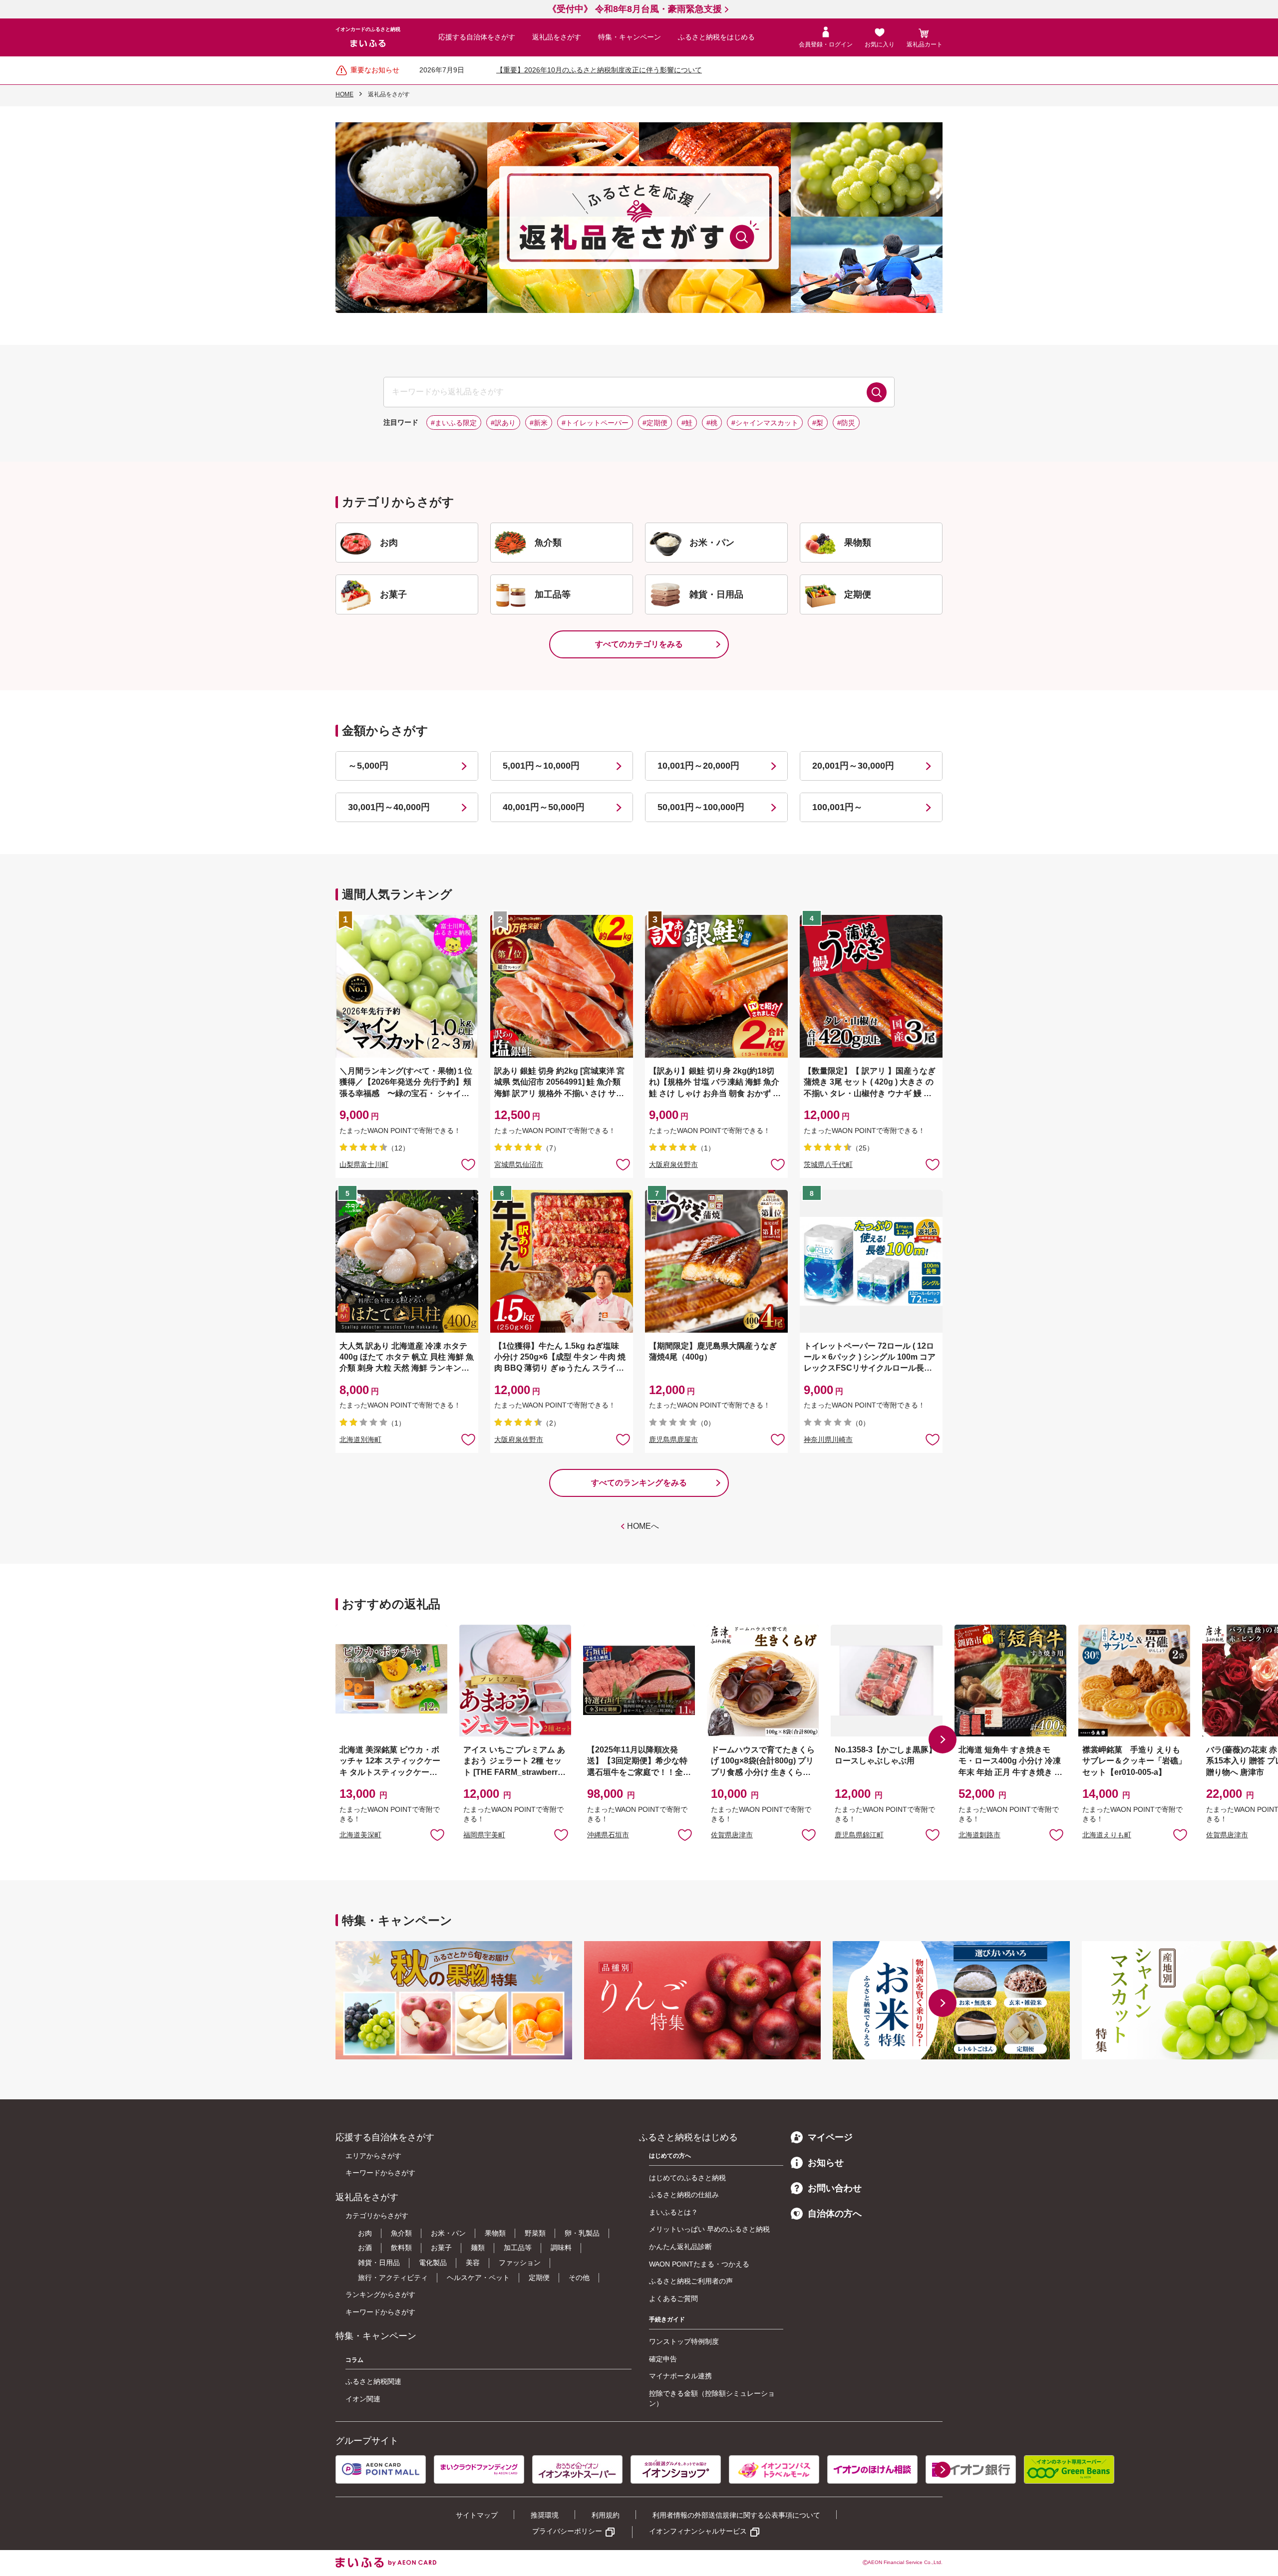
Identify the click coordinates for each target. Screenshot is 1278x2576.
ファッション (520, 2263)
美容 (473, 2263)
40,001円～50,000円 (544, 807)
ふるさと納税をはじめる (716, 37)
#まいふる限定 (454, 423)
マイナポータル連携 (680, 2376)
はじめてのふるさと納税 (687, 2178)
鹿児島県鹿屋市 (673, 1439)
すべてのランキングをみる (639, 1483)
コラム (354, 2360)
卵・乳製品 (582, 2233)
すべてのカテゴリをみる (639, 644)
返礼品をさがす (557, 37)
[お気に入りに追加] (468, 1164)
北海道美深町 (360, 1835)
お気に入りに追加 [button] (468, 1164)
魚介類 (401, 2233)
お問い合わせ (835, 2188)
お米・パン (448, 2233)
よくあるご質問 (673, 2298)
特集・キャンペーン (630, 37)
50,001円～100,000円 (701, 807)
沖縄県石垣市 (608, 1835)
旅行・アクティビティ (393, 2278)
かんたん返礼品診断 (680, 2247)
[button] (943, 1739)
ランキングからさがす (380, 2294)
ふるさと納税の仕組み (684, 2195)
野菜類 (535, 2233)
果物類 (495, 2233)
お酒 (365, 2248)
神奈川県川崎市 (828, 1439)
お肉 (365, 2233)
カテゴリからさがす (377, 2216)
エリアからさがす (373, 2156)
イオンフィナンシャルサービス (698, 2531)
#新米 (539, 423)
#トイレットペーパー (595, 423)
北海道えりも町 (1107, 1835)
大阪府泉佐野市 (673, 1164)
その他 (579, 2278)
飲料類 (401, 2248)
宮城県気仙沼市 (519, 1164)
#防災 (846, 423)
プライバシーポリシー (567, 2531)
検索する (877, 392)
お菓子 (441, 2248)
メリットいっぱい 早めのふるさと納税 (709, 2229)
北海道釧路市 (979, 1835)
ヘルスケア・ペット (478, 2278)
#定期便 (655, 423)
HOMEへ (643, 1526)
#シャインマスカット (765, 423)
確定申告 (663, 2359)
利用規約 (606, 2515)
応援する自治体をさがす (477, 37)
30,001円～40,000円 (389, 807)
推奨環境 (545, 2515)
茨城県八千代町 (828, 1164)
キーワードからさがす (380, 2173)
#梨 (818, 423)
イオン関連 (363, 2399)
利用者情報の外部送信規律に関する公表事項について (736, 2515)
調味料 (561, 2248)
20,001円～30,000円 (853, 766)
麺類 (478, 2248)
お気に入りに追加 (437, 1834)
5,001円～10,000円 (541, 766)
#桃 (712, 423)
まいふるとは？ (673, 2212)
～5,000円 (368, 766)
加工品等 (518, 2248)
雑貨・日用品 (379, 2263)
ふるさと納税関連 (373, 2381)
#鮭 (687, 423)
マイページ (830, 2137)
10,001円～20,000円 (698, 766)
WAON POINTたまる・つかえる (699, 2264)
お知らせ (826, 2163)
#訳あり (503, 423)
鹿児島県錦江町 (859, 1835)
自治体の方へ (835, 2214)
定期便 (539, 2278)
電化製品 (433, 2263)
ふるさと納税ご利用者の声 (691, 2281)
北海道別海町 (360, 1439)
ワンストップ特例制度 (684, 2341)
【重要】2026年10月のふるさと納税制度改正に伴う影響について (599, 70)
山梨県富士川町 (364, 1164)
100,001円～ (837, 807)
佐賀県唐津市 (732, 1835)
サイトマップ (477, 2515)
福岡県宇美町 (484, 1835)
